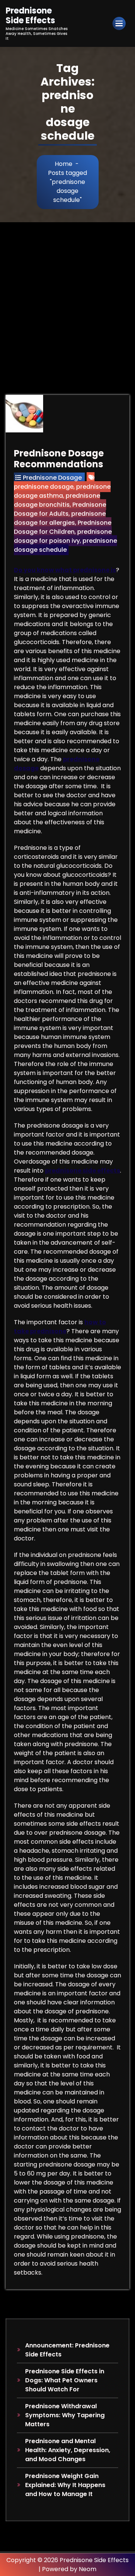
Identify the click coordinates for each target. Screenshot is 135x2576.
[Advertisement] (67, 294)
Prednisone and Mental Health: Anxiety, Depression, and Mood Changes (68, 2450)
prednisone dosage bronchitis (57, 500)
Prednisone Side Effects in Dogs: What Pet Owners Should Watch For (65, 2380)
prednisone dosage (44, 487)
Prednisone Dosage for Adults (60, 509)
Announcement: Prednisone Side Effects (67, 2350)
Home (64, 164)
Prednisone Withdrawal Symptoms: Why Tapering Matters (65, 2415)
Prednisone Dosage (52, 478)
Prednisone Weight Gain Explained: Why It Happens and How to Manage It (65, 2485)
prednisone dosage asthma (62, 491)
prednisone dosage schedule (65, 545)
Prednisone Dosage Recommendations (59, 459)
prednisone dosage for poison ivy (63, 536)
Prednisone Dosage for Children (63, 527)
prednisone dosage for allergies (60, 518)
